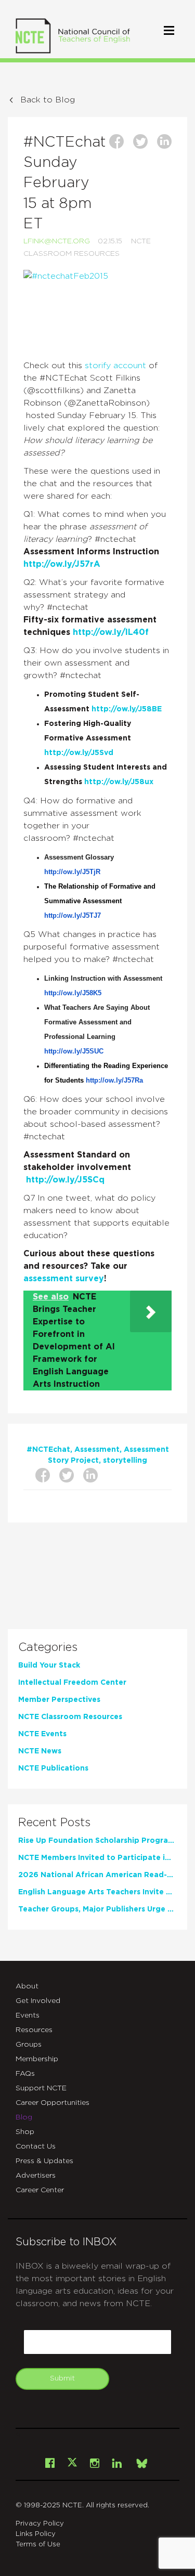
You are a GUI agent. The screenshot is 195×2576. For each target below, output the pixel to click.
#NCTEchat (48, 1450)
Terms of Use (38, 2545)
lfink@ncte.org (57, 241)
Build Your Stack (49, 1666)
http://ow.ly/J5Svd (79, 753)
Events (28, 2015)
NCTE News (40, 1751)
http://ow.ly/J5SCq (65, 1180)
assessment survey (64, 1279)
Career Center (40, 2190)
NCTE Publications (53, 1768)
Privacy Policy (40, 2524)
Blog (24, 2117)
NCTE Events (42, 1734)
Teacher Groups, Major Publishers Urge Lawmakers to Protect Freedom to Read (96, 1909)
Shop (25, 2132)
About (27, 1986)
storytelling (125, 1461)
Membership (37, 2059)
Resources (34, 2030)
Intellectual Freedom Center (72, 1683)
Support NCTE (41, 2088)
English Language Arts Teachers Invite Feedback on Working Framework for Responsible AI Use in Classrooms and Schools (96, 1892)
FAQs (25, 2074)
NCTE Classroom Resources (70, 1717)
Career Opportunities (53, 2103)
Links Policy (36, 2534)
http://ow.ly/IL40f (111, 632)
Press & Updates (44, 2161)
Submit (62, 2378)
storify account (117, 366)
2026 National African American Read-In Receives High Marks (96, 1875)
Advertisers (36, 2176)
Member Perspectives (59, 1700)
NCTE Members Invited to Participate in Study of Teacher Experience (96, 1858)
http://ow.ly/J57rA (62, 564)
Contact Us (36, 2146)
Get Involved (38, 2001)
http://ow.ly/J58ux (119, 782)
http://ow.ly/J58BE (127, 709)
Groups (29, 2045)
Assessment (97, 1450)
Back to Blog (48, 100)
